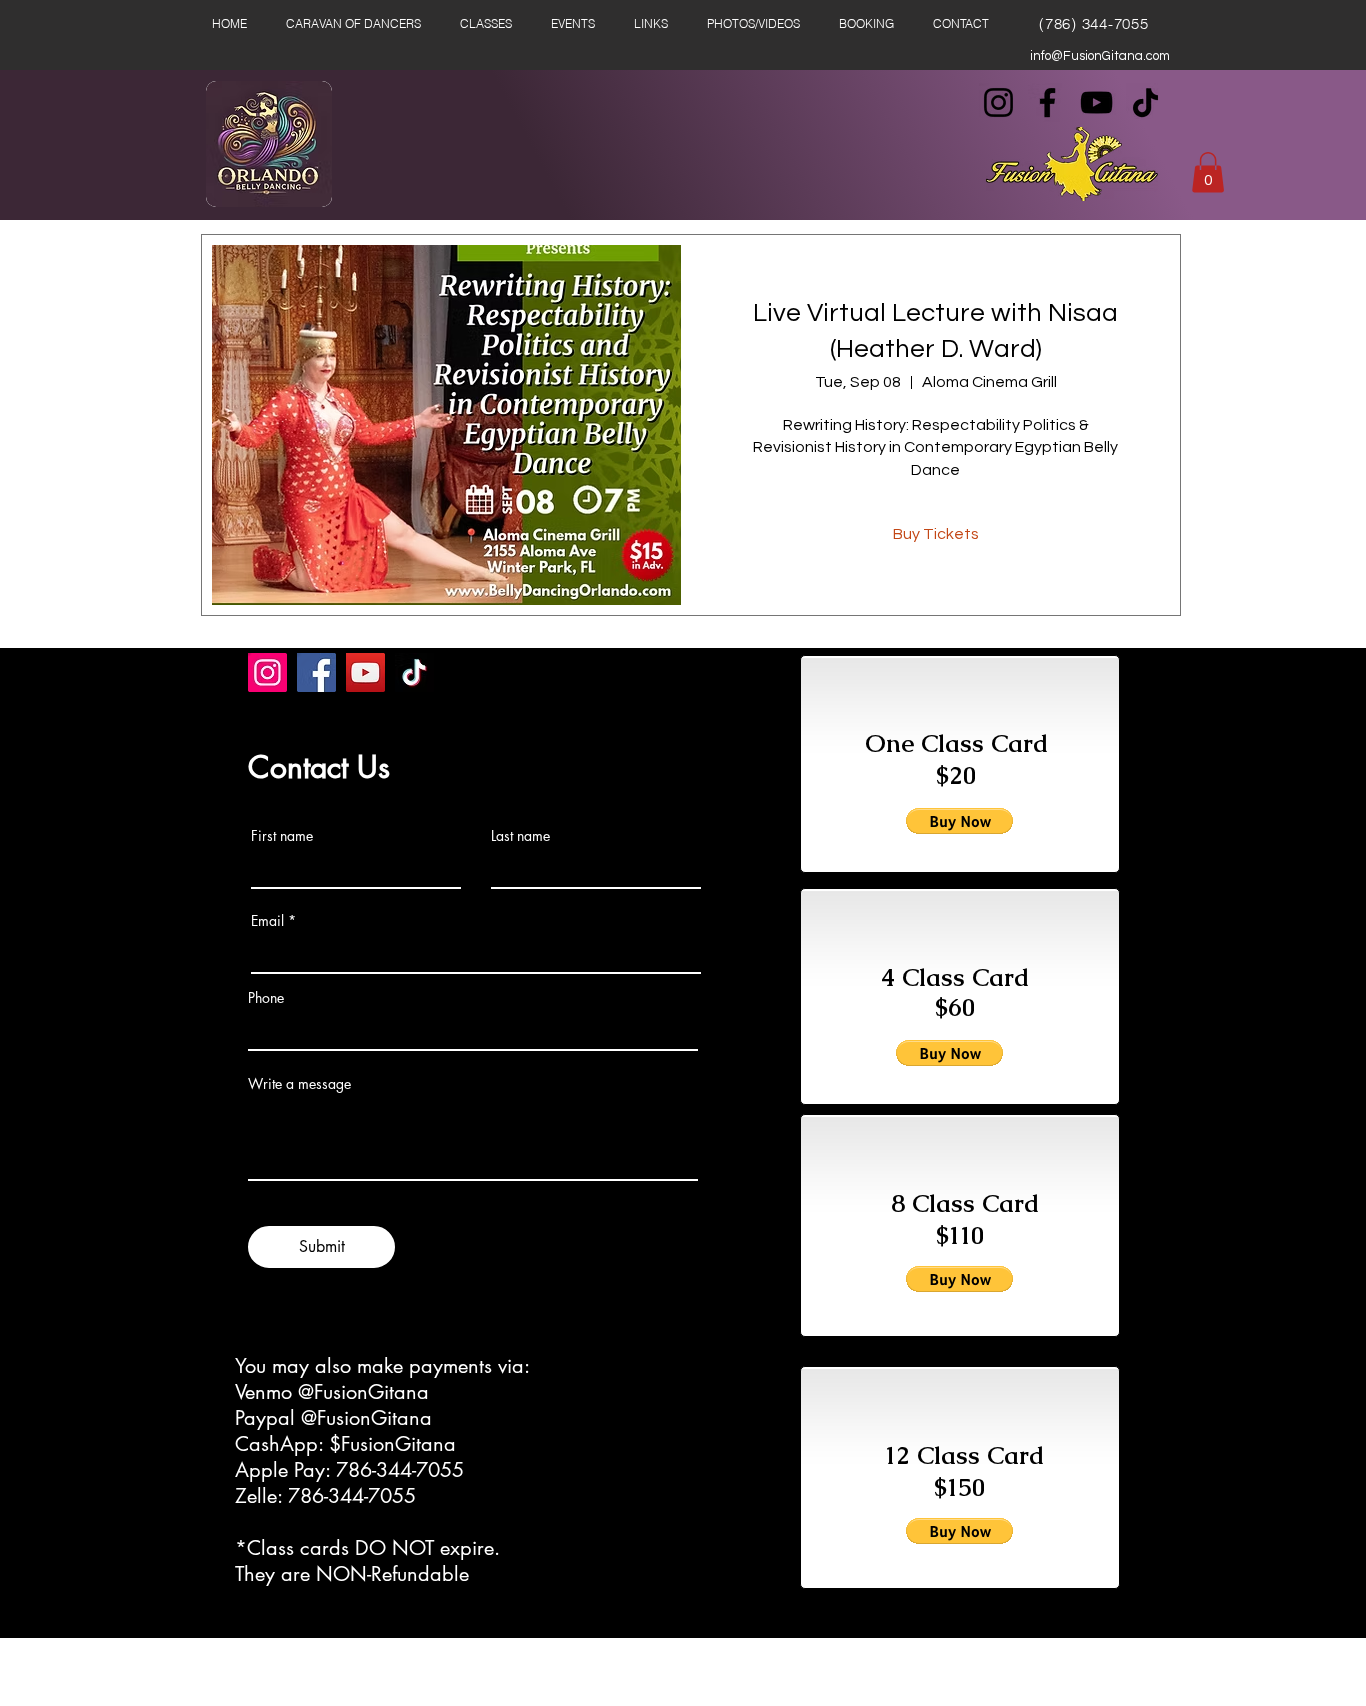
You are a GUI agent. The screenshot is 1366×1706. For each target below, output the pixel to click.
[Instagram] (998, 102)
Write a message (299, 1084)
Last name (520, 836)
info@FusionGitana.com (1100, 56)
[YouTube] (1096, 102)
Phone (266, 998)
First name (282, 836)
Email (267, 921)
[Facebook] (1047, 102)
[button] (1208, 172)
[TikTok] (1145, 102)
